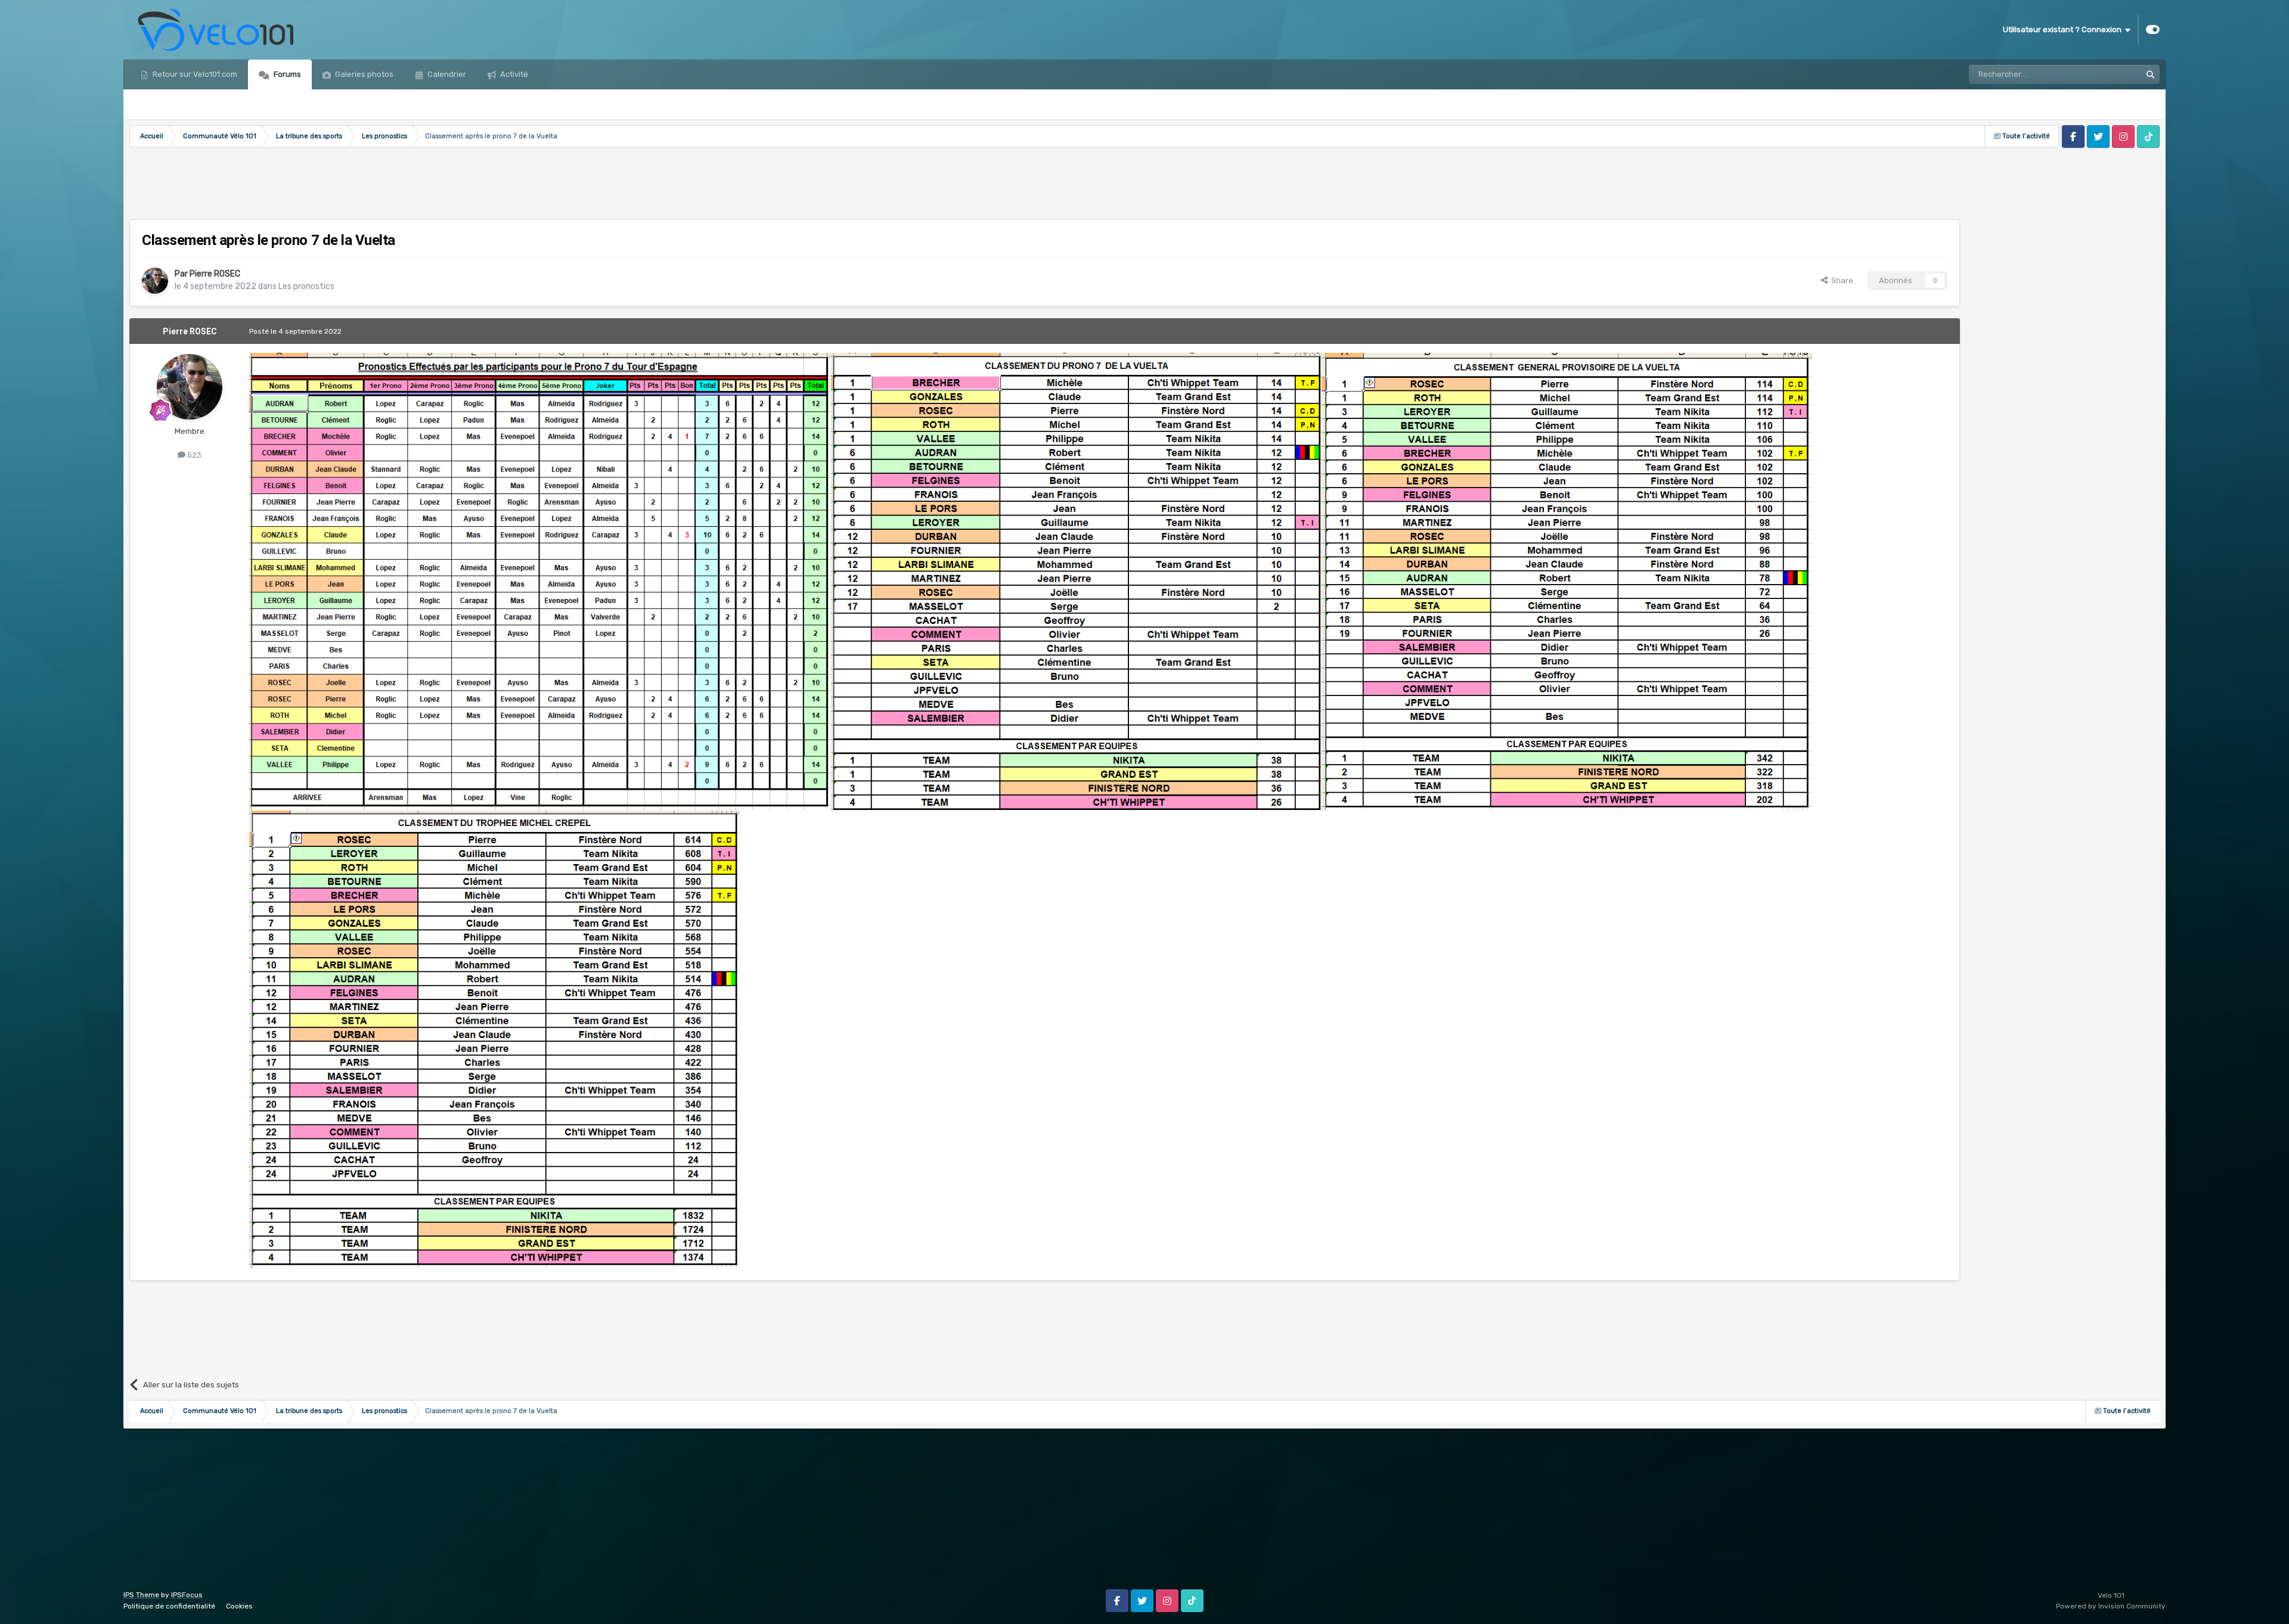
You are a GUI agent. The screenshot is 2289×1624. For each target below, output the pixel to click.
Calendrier (446, 74)
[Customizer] (2153, 30)
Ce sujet (2110, 74)
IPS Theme (141, 1595)
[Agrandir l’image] (540, 581)
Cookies (239, 1606)
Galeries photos (363, 74)
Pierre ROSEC (215, 274)
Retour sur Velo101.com (194, 74)
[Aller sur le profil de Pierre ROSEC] (155, 281)
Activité (513, 74)
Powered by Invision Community (2111, 1606)
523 (193, 455)
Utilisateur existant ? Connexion (2064, 30)
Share (1840, 280)
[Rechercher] (2150, 74)
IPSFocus (187, 1595)
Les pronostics (306, 286)
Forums (286, 74)
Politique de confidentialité (169, 1606)
